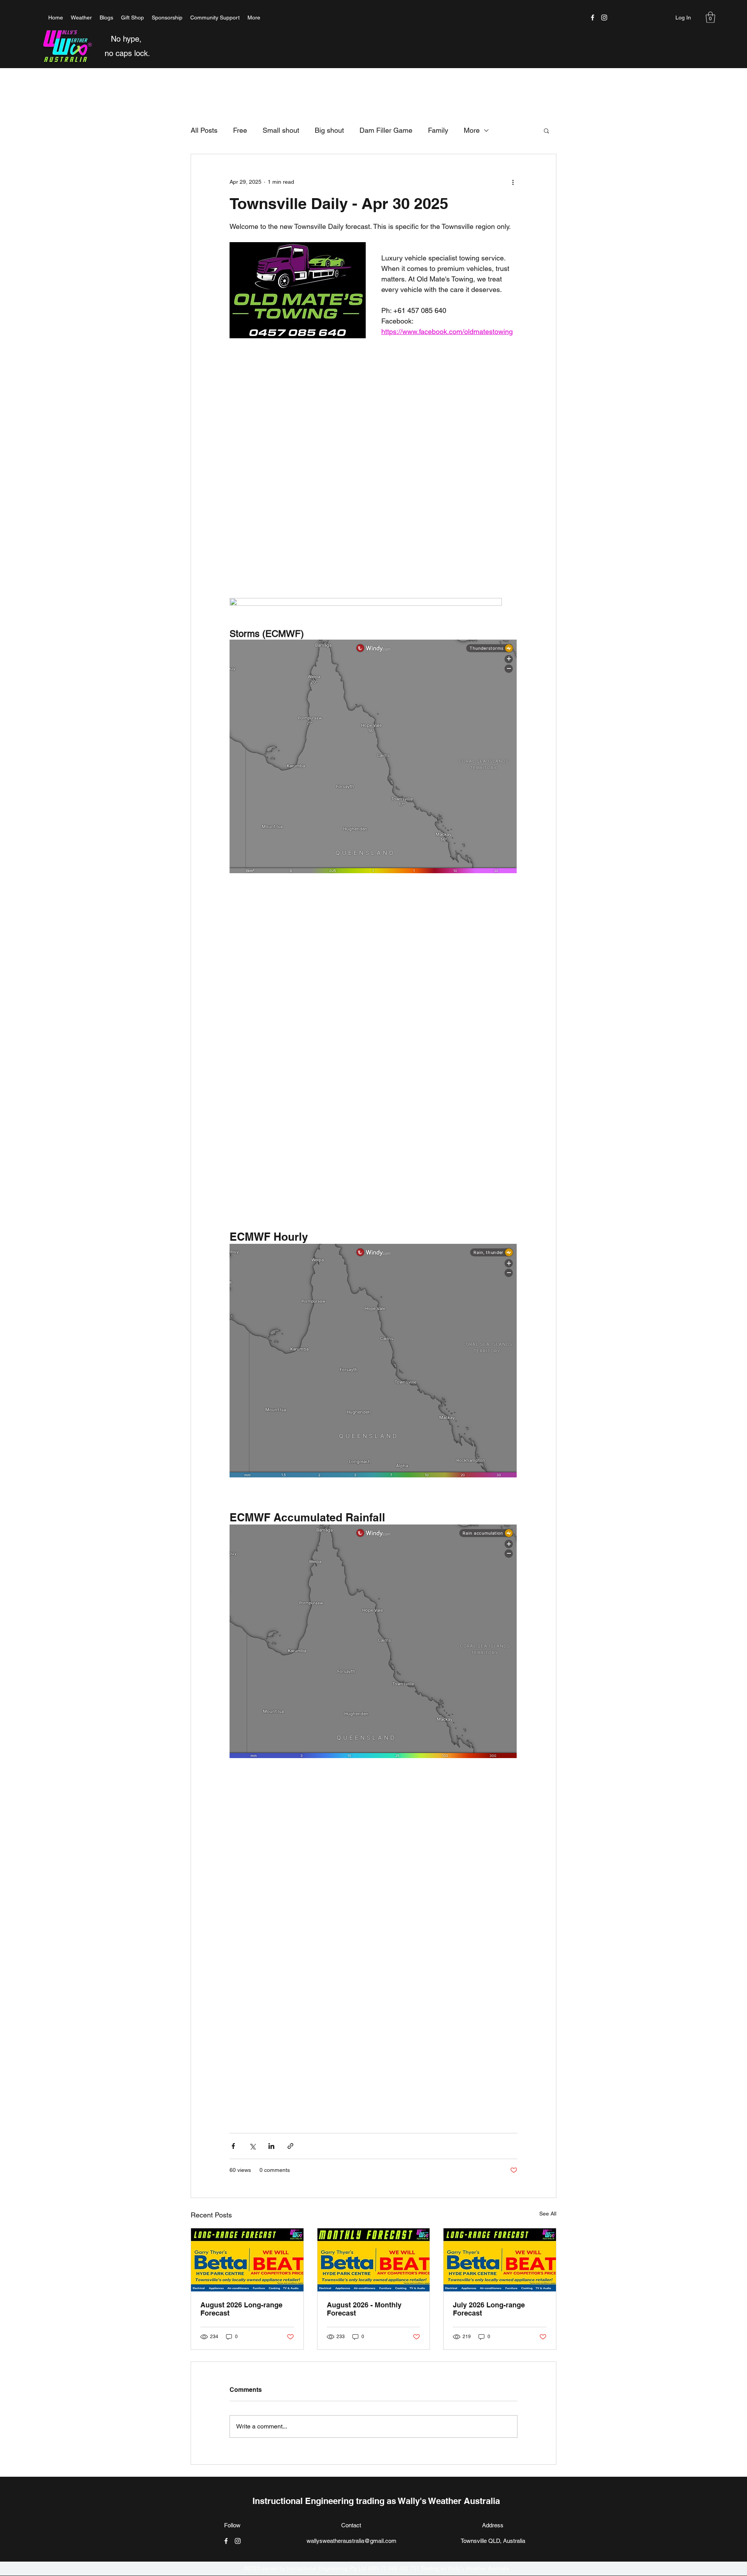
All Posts (204, 130)
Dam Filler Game (386, 130)
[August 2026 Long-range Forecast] (247, 2260)
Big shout (329, 130)
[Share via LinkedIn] (271, 2146)
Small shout (281, 130)
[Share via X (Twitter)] (252, 2146)
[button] (710, 17)
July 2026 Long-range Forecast (489, 2309)
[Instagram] (604, 18)
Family (438, 130)
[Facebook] (593, 18)
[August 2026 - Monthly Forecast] (374, 2260)
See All (548, 2214)
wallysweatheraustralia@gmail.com (352, 2541)
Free (240, 130)
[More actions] (513, 182)
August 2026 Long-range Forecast (241, 2309)
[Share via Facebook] (233, 2146)
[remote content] (373, 430)
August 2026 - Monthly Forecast (364, 2309)
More (472, 130)
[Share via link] (290, 2146)
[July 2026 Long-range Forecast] (500, 2260)
